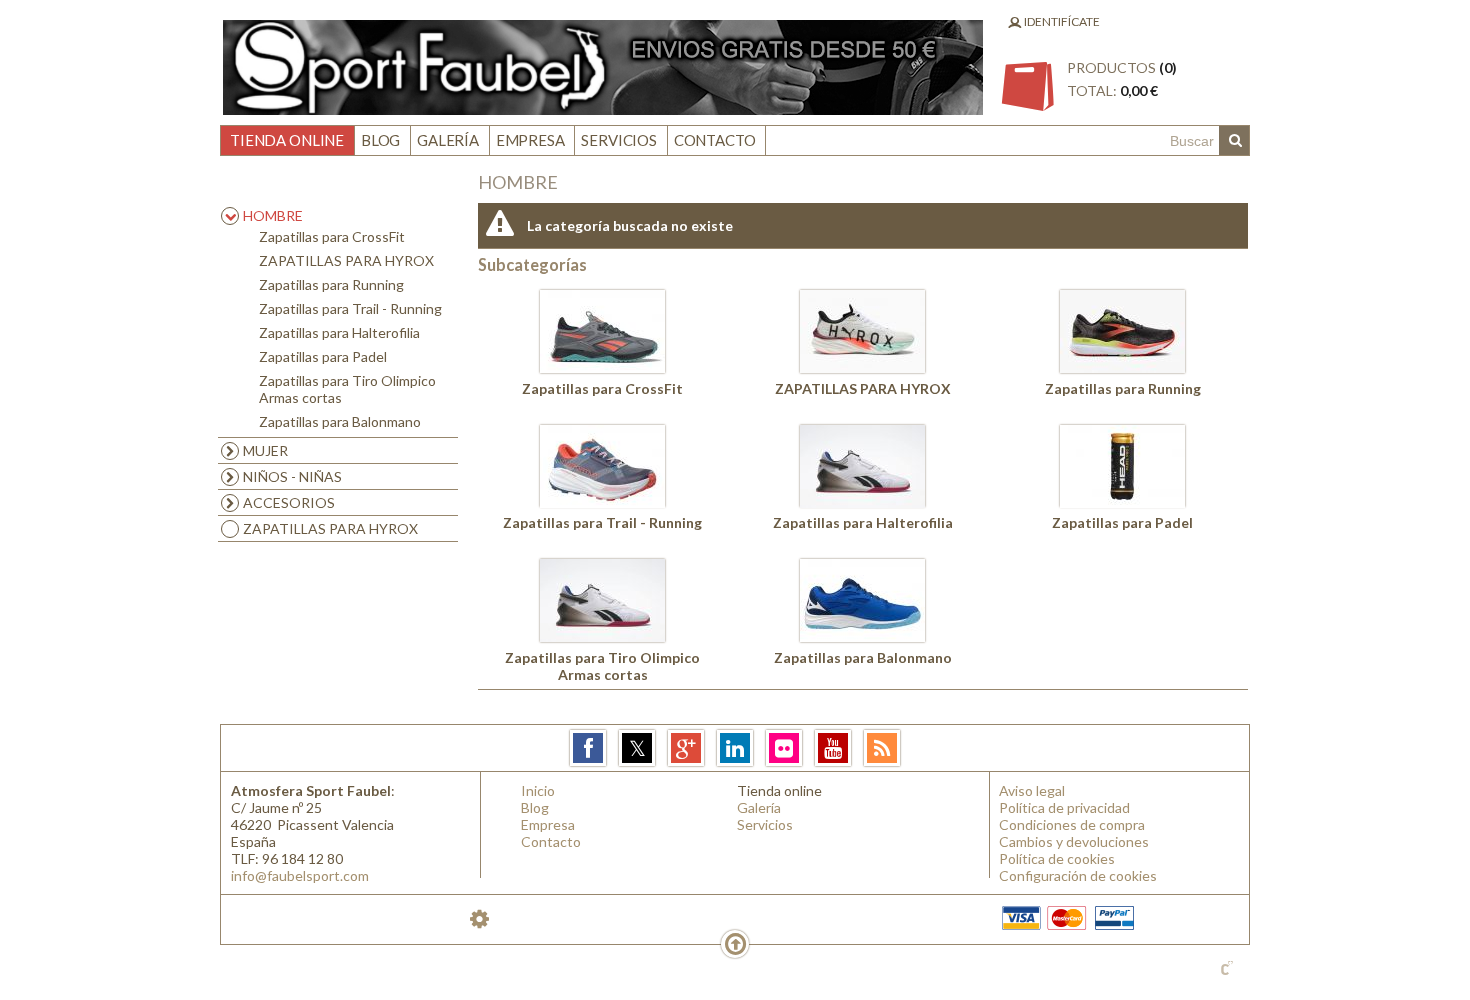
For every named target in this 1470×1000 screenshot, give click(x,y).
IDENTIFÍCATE (1061, 21)
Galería (448, 140)
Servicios (619, 140)
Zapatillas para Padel (323, 356)
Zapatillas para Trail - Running (350, 308)
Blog (380, 140)
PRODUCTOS (1122, 79)
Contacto (715, 140)
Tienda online (287, 140)
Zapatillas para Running (331, 284)
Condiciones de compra (1072, 824)
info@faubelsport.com (300, 875)
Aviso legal (1032, 790)
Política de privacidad (1064, 807)
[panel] (479, 918)
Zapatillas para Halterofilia (339, 332)
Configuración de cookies (1078, 875)
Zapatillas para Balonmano (340, 421)
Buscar (1234, 141)
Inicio (538, 790)
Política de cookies (1057, 858)
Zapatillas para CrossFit (332, 236)
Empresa (530, 140)
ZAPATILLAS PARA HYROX (346, 260)
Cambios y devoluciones (1074, 841)
